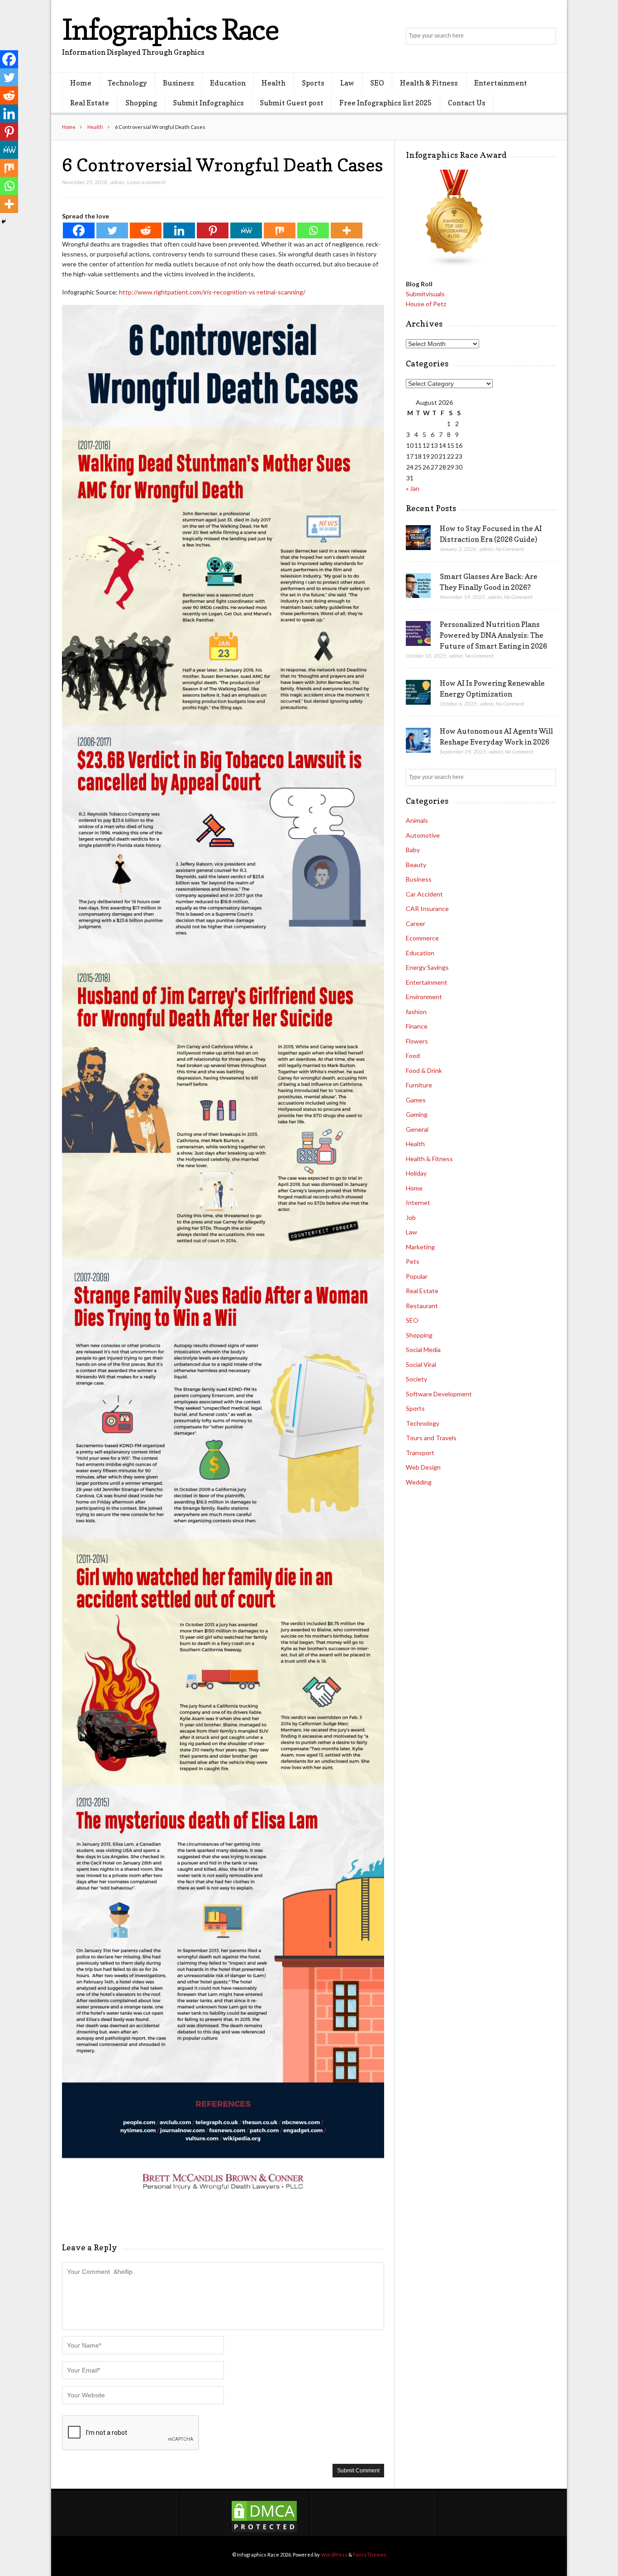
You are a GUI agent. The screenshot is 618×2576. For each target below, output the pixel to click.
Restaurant (422, 1306)
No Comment (510, 549)
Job (411, 1217)
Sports (313, 83)
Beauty (416, 865)
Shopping (141, 103)
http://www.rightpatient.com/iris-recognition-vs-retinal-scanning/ (212, 292)
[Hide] (4, 222)
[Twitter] (112, 230)
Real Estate (90, 103)
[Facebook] (79, 230)
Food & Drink (424, 1070)
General (417, 1129)
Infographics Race (170, 29)
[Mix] (280, 230)
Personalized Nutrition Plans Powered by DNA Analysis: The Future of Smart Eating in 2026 (493, 635)
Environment (424, 997)
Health (273, 83)
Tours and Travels (431, 1438)
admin (117, 182)
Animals (417, 820)
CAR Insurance (427, 908)
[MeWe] (246, 230)
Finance (417, 1026)
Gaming (417, 1114)
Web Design (423, 1467)
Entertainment (501, 83)
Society (416, 1379)
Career (416, 923)
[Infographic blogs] (455, 265)
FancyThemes (370, 2555)
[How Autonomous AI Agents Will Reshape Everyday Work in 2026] (418, 740)
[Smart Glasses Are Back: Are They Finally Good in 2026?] (418, 586)
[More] (347, 230)
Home (81, 83)
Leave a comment (146, 182)
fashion (416, 1012)
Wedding (419, 1482)
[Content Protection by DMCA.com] (264, 2531)
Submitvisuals (425, 294)
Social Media (423, 1350)
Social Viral (421, 1364)
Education (228, 83)
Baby (413, 850)
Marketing (420, 1247)
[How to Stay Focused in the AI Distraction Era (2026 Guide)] (418, 538)
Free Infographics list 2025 (385, 103)
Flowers (417, 1041)
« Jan (413, 488)
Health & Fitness (429, 83)
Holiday (416, 1173)
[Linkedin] (179, 230)
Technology (127, 83)
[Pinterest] (213, 230)
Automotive (423, 835)
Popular (417, 1276)
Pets (413, 1261)
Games (416, 1100)
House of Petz (426, 304)
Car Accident (424, 894)
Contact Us (467, 103)
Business (178, 83)
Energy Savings (427, 967)
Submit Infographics (208, 103)
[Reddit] (146, 230)
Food (413, 1056)
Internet (418, 1203)
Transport (420, 1453)
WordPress (334, 2555)
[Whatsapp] (313, 230)
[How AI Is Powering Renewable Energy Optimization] (418, 693)
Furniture (419, 1085)
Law (347, 83)
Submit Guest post (292, 103)
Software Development (439, 1394)
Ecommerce (422, 938)
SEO (377, 83)
